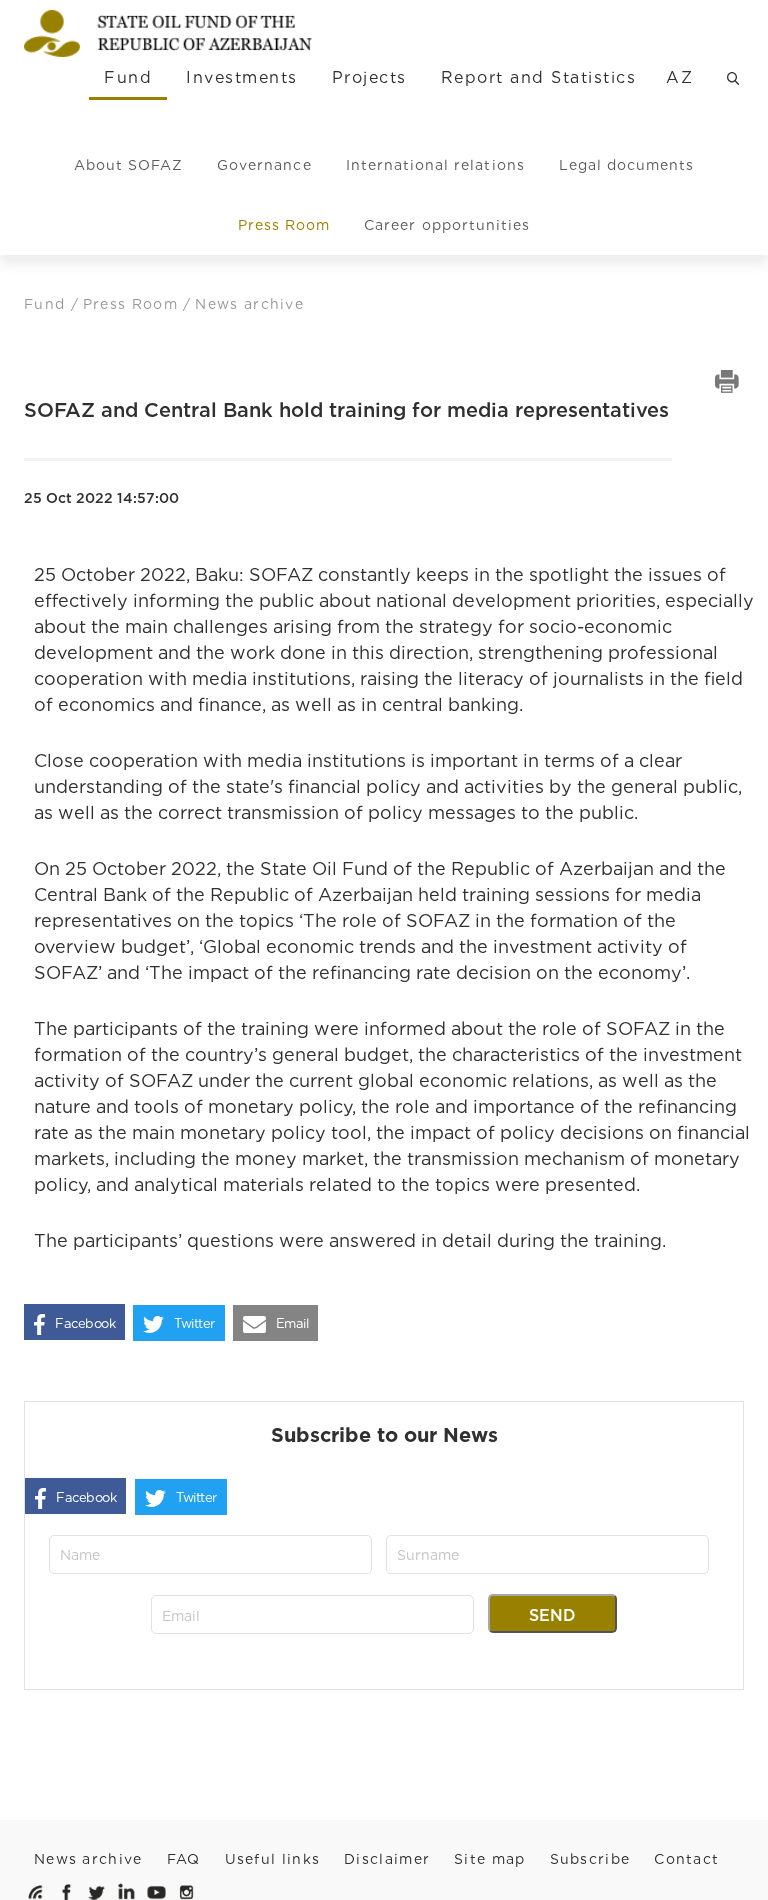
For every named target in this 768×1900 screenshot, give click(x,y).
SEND (552, 1615)
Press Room (284, 225)
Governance (264, 165)
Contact (686, 1859)
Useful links (273, 1859)
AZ (679, 77)
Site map (489, 1859)
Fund (128, 77)
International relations (435, 165)
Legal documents (627, 165)
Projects (369, 77)
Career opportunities (447, 225)
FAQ (184, 1859)
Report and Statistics (538, 77)
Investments (241, 77)
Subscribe (590, 1859)
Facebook (85, 1323)
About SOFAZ (129, 165)
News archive (88, 1859)
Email (292, 1323)
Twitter (194, 1323)
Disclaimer (387, 1859)
